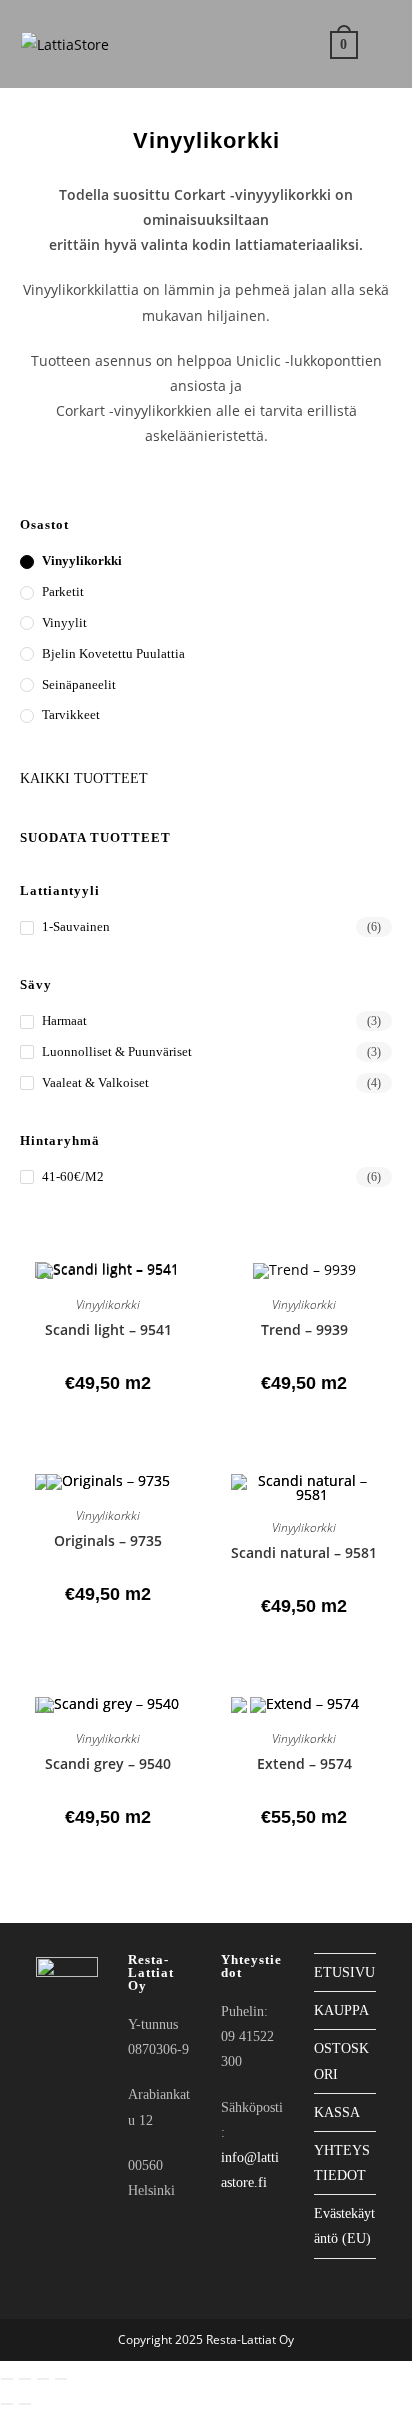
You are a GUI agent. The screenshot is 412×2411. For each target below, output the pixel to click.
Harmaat (64, 1020)
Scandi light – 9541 (108, 1329)
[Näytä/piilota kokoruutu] (25, 2379)
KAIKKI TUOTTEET (84, 778)
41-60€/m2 (73, 1176)
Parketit (63, 591)
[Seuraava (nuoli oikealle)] (25, 2404)
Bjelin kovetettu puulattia (113, 653)
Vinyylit (64, 622)
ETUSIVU (344, 1972)
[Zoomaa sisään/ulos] (7, 2379)
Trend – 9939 (304, 1329)
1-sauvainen (76, 926)
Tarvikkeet (71, 714)
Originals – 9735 (108, 1540)
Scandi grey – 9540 (108, 1763)
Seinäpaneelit (79, 684)
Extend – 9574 (304, 1763)
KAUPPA (341, 2010)
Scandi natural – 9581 (304, 1552)
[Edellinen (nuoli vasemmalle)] (7, 2404)
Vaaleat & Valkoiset (95, 1082)
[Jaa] (43, 2379)
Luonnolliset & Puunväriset (117, 1051)
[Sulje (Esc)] (61, 2379)
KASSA (337, 2112)
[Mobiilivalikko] (378, 43)
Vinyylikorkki (82, 560)
